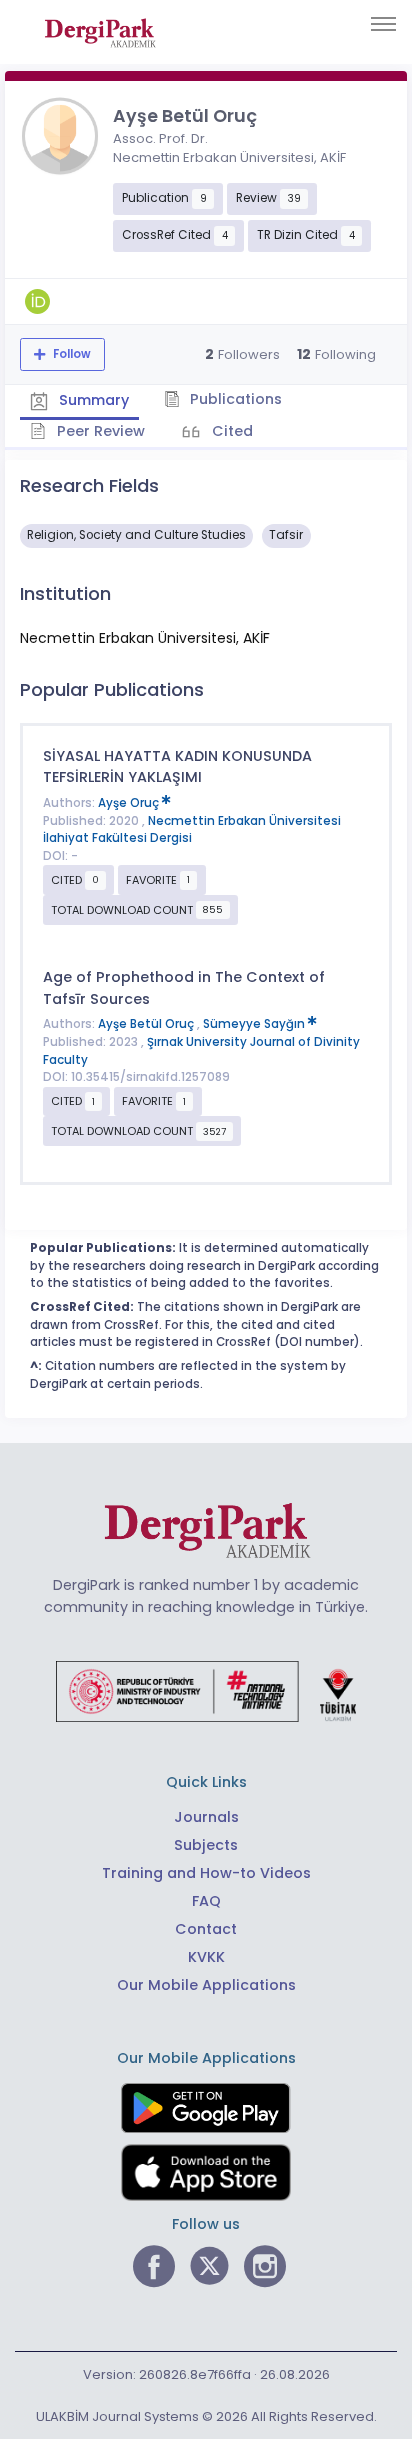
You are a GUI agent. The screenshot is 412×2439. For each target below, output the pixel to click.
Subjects (206, 1845)
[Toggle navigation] (383, 24)
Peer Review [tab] (99, 431)
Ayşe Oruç (130, 803)
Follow (70, 354)
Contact (206, 1929)
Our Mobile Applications (206, 1985)
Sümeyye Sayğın (255, 1024)
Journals (206, 1817)
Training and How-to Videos (206, 1873)
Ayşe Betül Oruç (147, 1024)
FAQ (206, 1901)
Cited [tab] (230, 431)
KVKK (206, 1957)
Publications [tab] (234, 399)
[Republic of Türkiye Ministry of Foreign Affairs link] (206, 1690)
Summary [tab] (92, 400)
